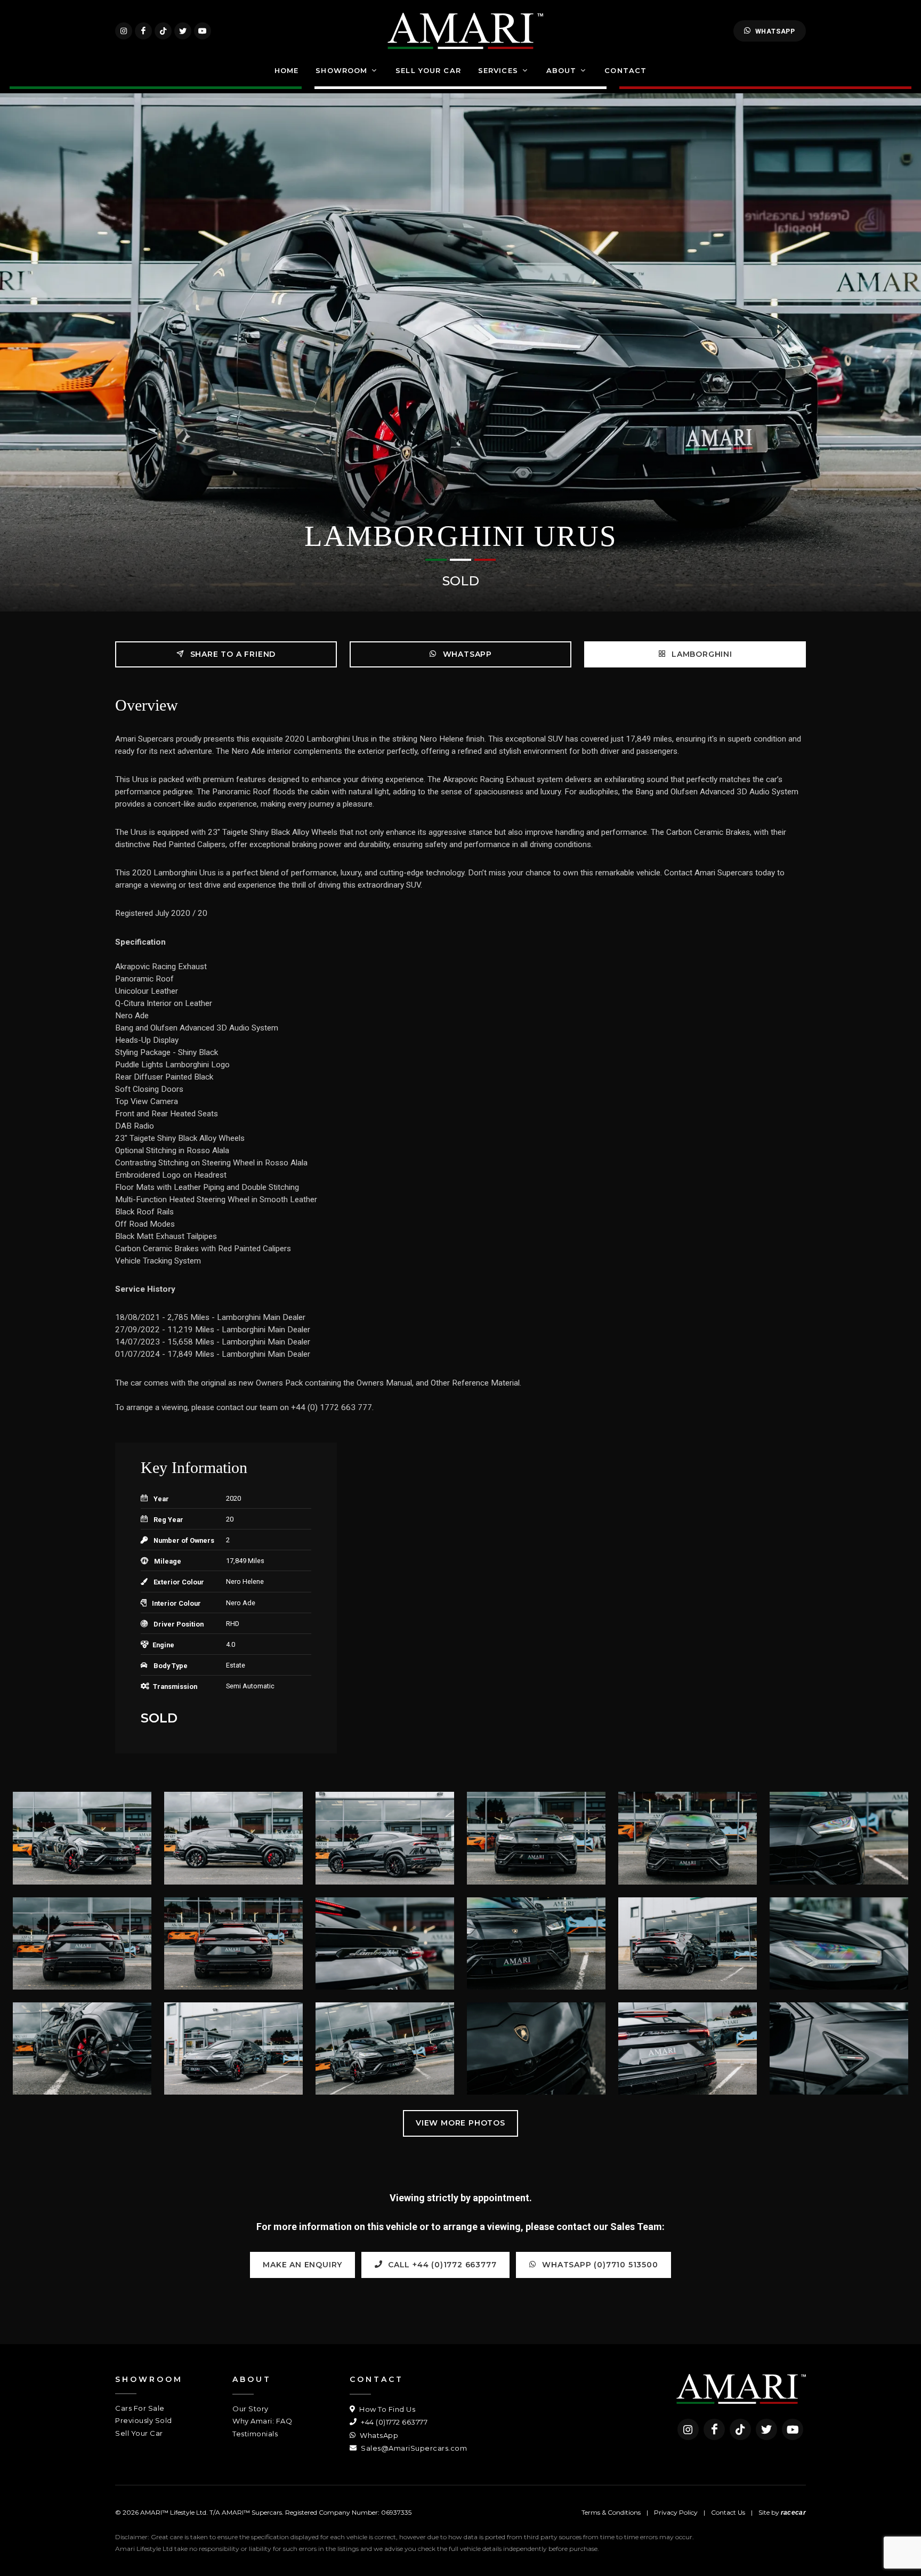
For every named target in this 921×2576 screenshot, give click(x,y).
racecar (793, 2513)
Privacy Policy (676, 2512)
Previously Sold (144, 2420)
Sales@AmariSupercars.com (413, 2448)
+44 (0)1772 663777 (393, 2422)
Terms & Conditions (611, 2512)
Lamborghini (701, 654)
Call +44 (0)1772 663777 (441, 2265)
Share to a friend (232, 654)
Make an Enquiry (302, 2265)
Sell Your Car (139, 2433)
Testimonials (255, 2434)
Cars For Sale (140, 2408)
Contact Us (728, 2512)
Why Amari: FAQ (262, 2421)
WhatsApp (775, 31)
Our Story (251, 2409)
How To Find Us (386, 2409)
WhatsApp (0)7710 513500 (599, 2265)
